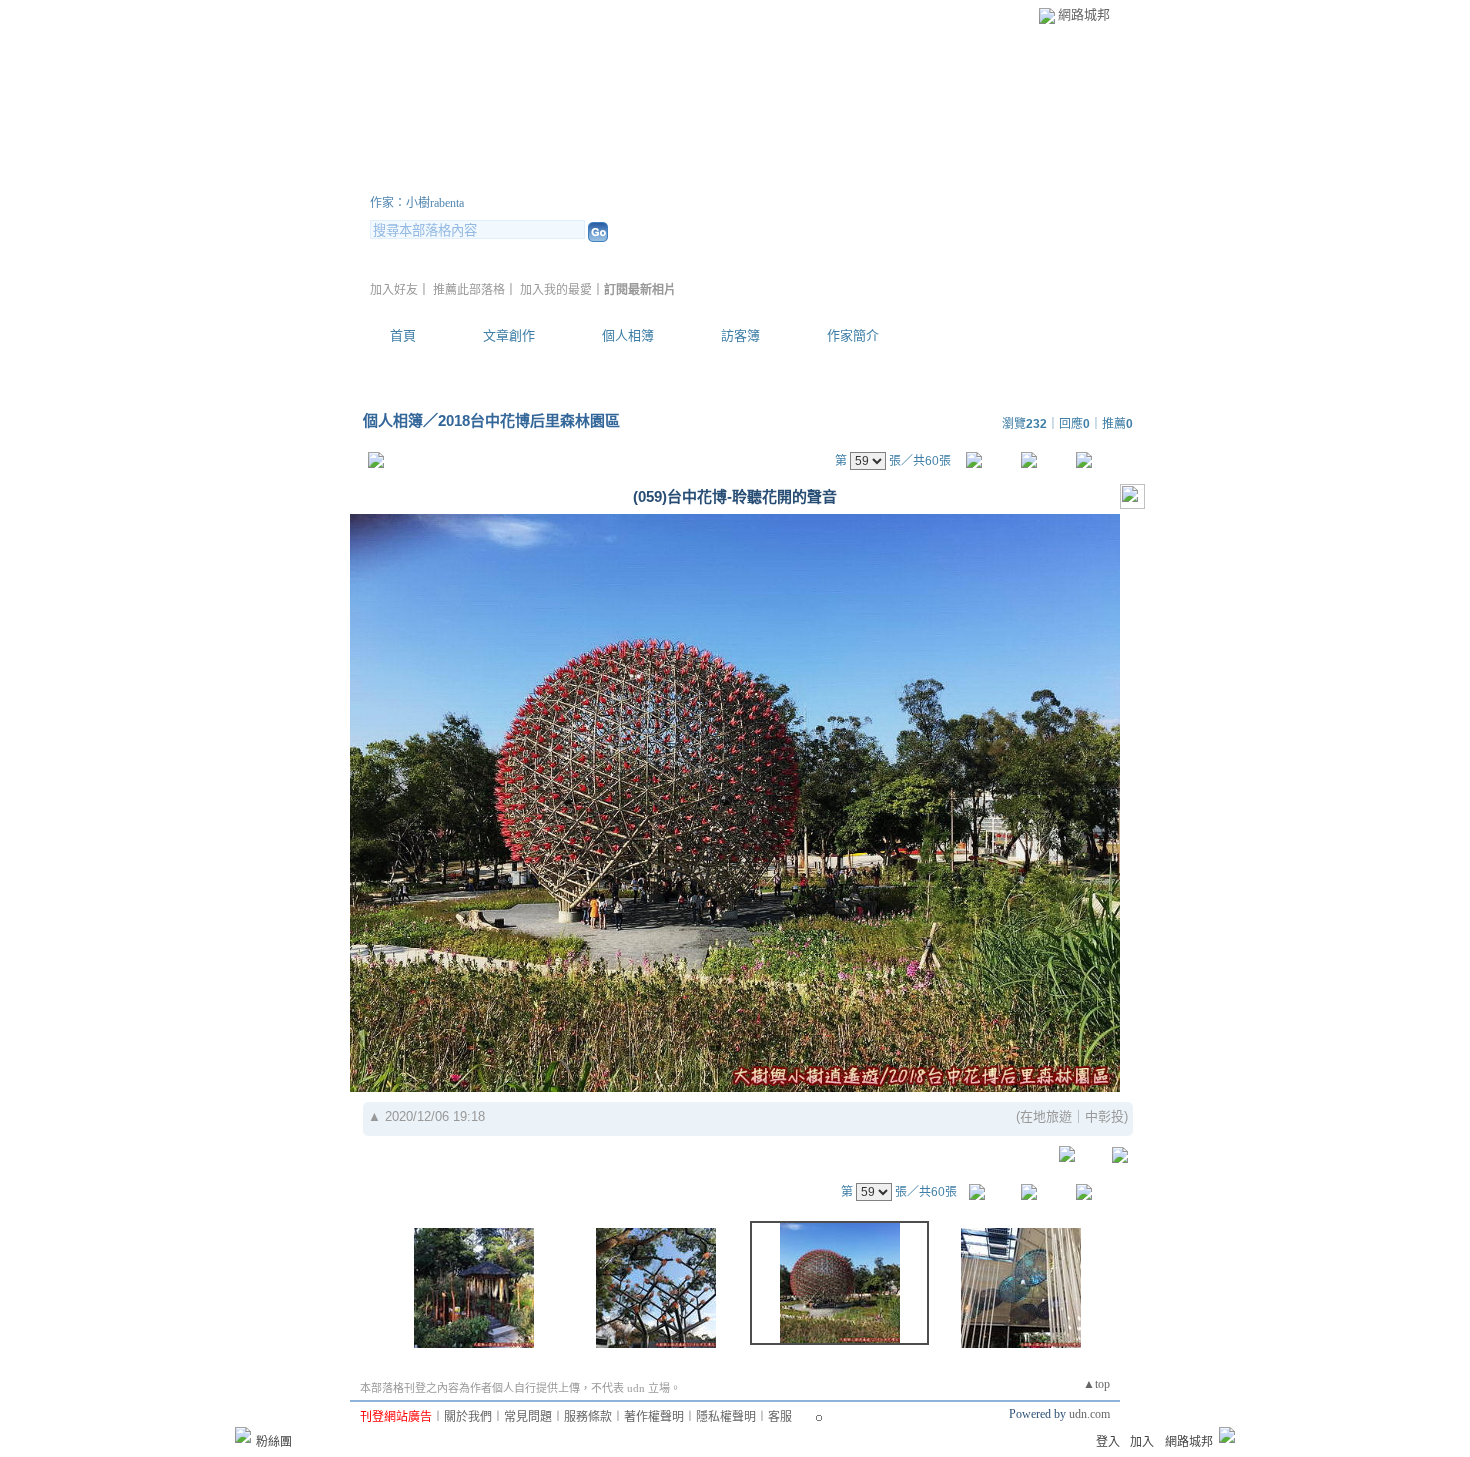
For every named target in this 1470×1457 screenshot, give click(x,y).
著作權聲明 (654, 1417)
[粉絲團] (243, 1435)
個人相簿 (628, 335)
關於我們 (468, 1417)
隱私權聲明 (726, 1417)
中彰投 (1104, 1116)
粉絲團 (274, 1442)
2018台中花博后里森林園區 (529, 420)
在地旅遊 (1046, 1116)
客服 (780, 1417)
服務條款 (588, 1417)
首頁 (403, 335)
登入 (1108, 1442)
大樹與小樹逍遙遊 (490, 178)
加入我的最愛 (556, 290)
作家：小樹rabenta (417, 203)
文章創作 (509, 335)
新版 (685, 178)
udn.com (1089, 1414)
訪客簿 (740, 335)
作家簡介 (853, 335)
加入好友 (394, 290)
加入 (1142, 1442)
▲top (1096, 1384)
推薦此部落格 (469, 290)
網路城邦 (1084, 14)
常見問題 (528, 1417)
